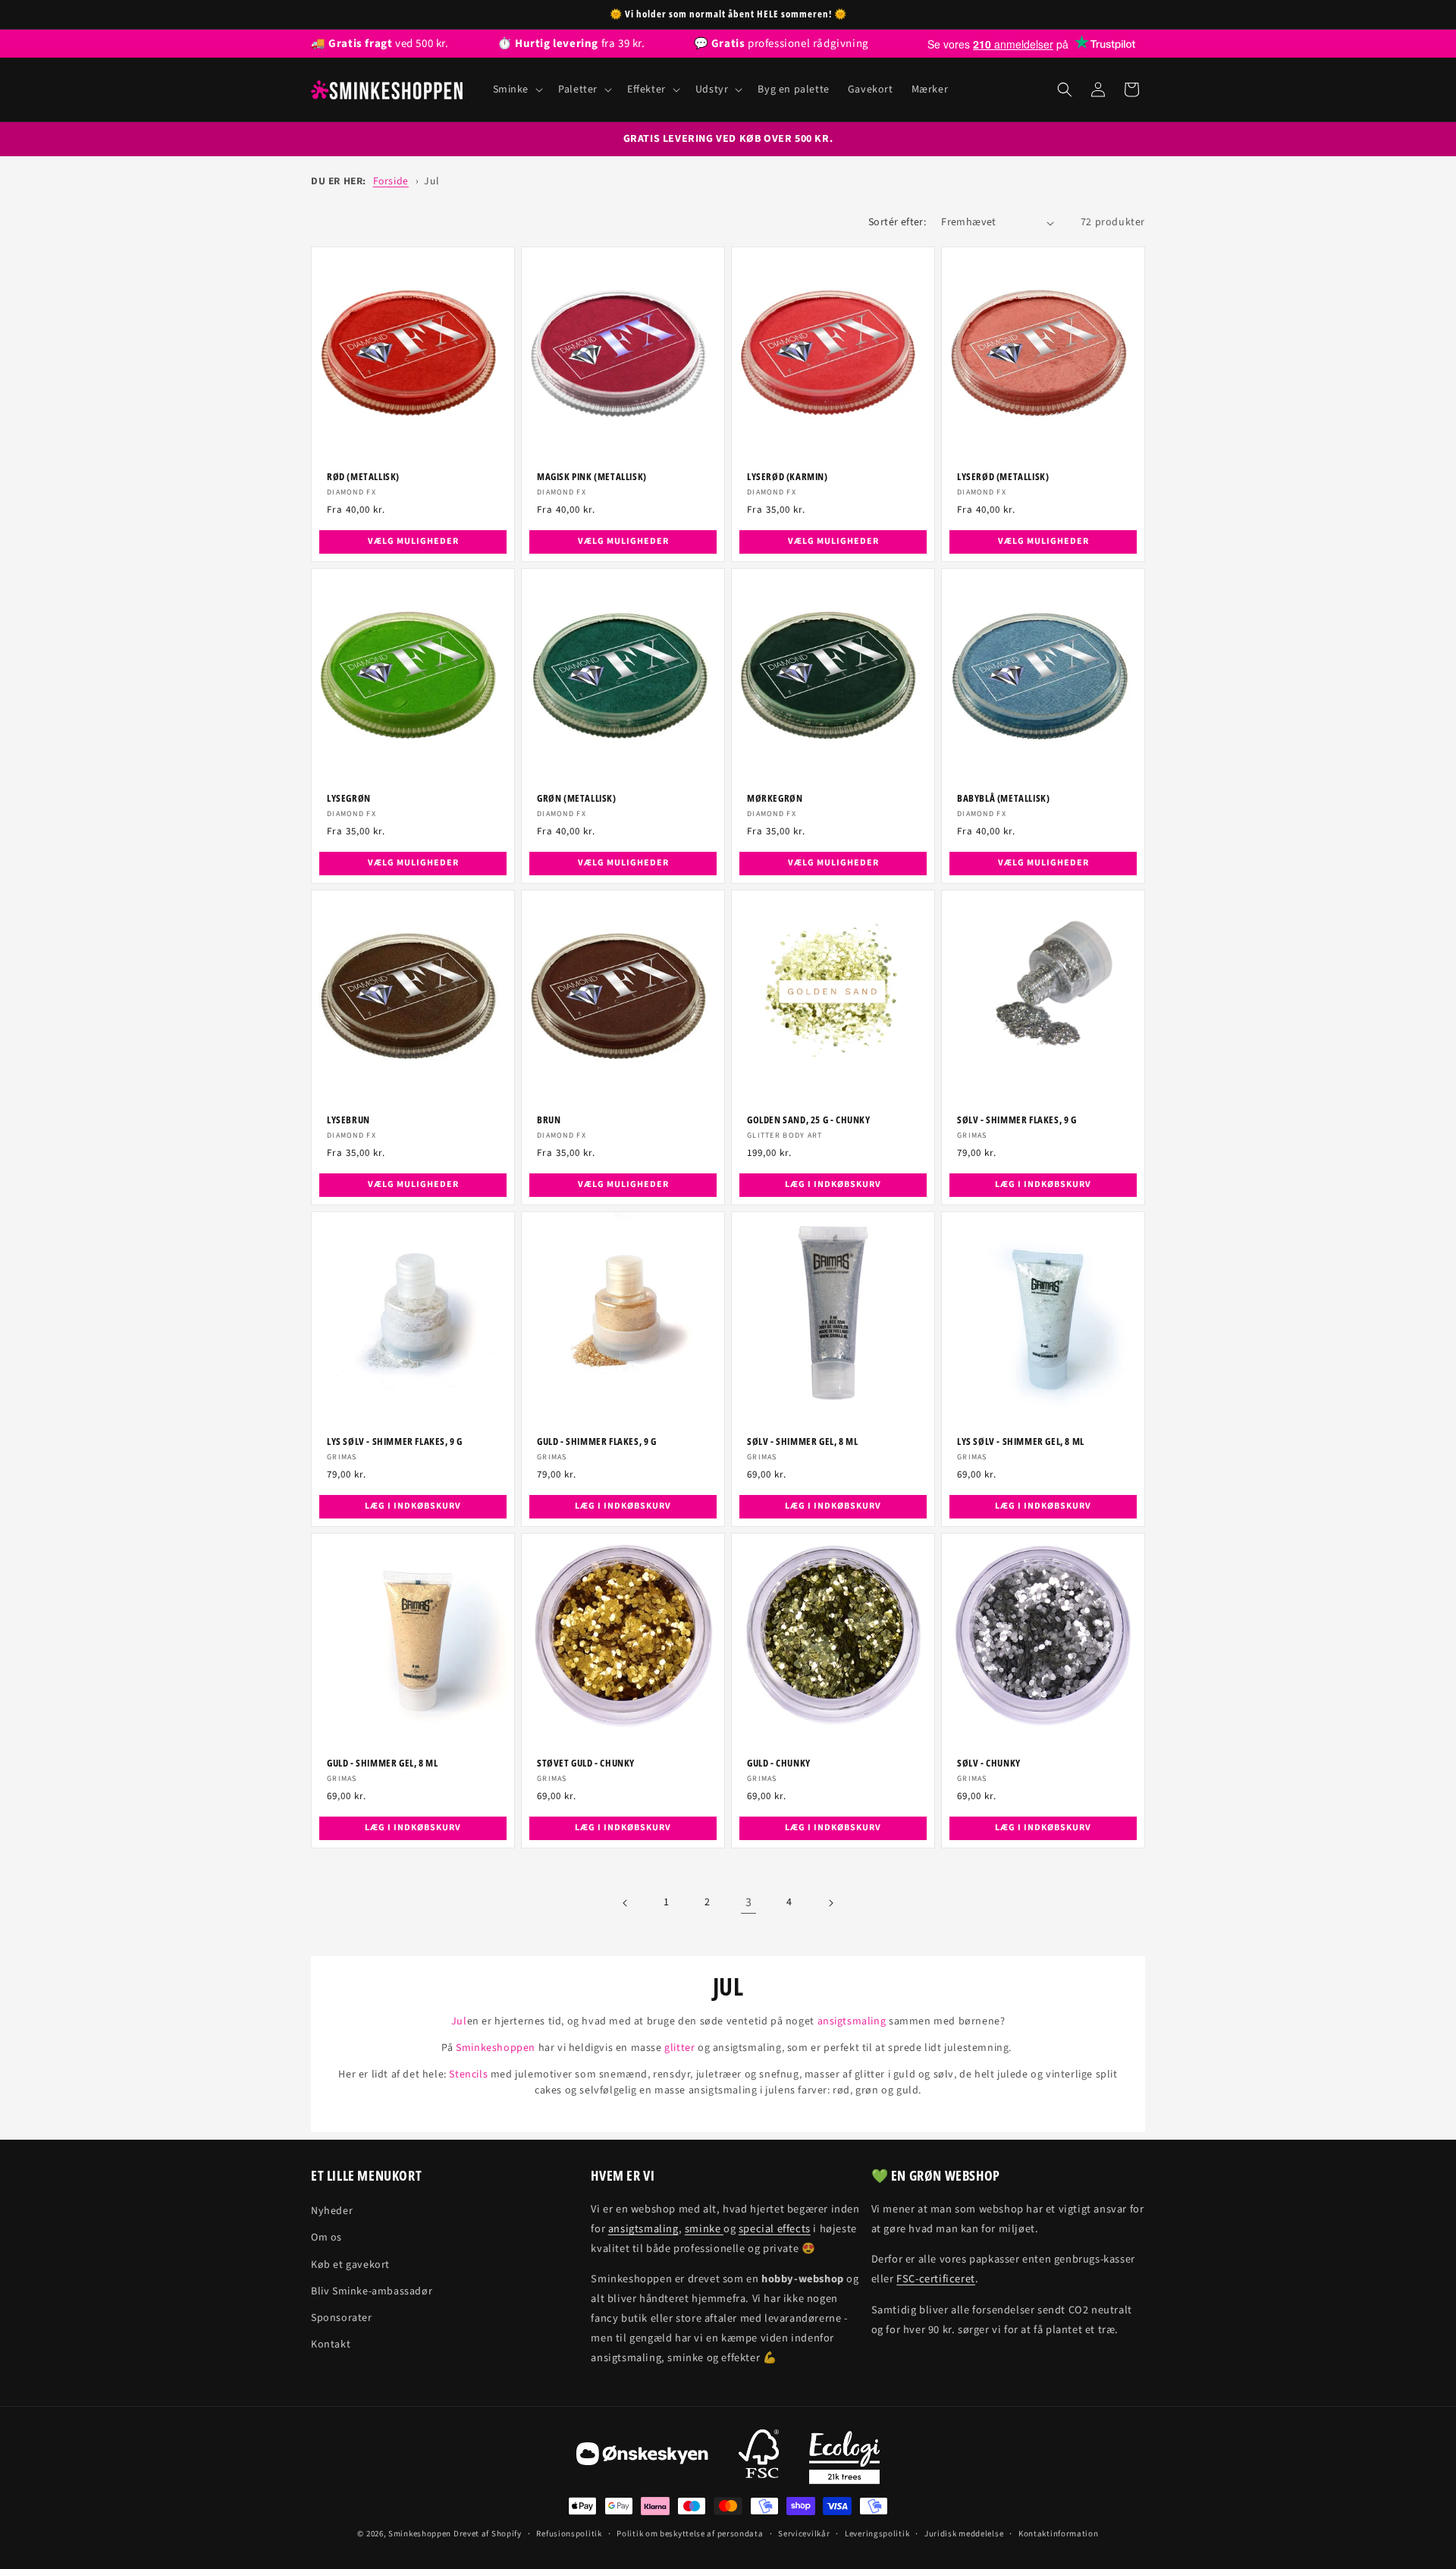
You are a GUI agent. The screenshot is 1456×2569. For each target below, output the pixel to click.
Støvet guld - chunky (586, 1763)
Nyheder (332, 2211)
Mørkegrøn (775, 798)
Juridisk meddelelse (964, 2534)
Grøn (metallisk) (577, 798)
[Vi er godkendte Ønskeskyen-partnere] (642, 2458)
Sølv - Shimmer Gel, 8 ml (802, 1442)
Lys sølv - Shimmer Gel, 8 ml (1021, 1442)
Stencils (468, 2074)
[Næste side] (830, 1903)
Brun (549, 1120)
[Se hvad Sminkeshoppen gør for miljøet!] (844, 2458)
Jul (431, 181)
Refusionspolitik (569, 2534)
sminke (704, 2229)
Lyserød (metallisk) (1003, 477)
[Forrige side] (626, 1903)
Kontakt (331, 2344)
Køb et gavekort (350, 2265)
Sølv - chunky (989, 1763)
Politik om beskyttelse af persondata (690, 2534)
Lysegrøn (349, 798)
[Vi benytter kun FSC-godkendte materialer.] (759, 2458)
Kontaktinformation (1059, 2534)
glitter (679, 2048)
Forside (391, 181)
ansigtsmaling (852, 2021)
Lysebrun (348, 1120)
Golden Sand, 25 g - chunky (809, 1120)
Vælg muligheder (413, 542)
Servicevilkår (804, 2534)
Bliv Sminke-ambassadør (372, 2291)
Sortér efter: (897, 222)
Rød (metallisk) (363, 477)
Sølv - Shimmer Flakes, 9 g (1017, 1120)
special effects (775, 2229)
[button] (517, 90)
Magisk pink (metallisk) (592, 477)
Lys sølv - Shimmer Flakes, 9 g (395, 1442)
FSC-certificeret (936, 2279)
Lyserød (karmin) (788, 477)
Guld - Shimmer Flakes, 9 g (597, 1442)
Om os (326, 2238)
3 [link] (749, 1902)
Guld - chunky (779, 1763)
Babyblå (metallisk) (1003, 798)
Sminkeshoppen (496, 2048)
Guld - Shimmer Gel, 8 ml (382, 1763)
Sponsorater (342, 2318)
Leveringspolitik (877, 2534)
